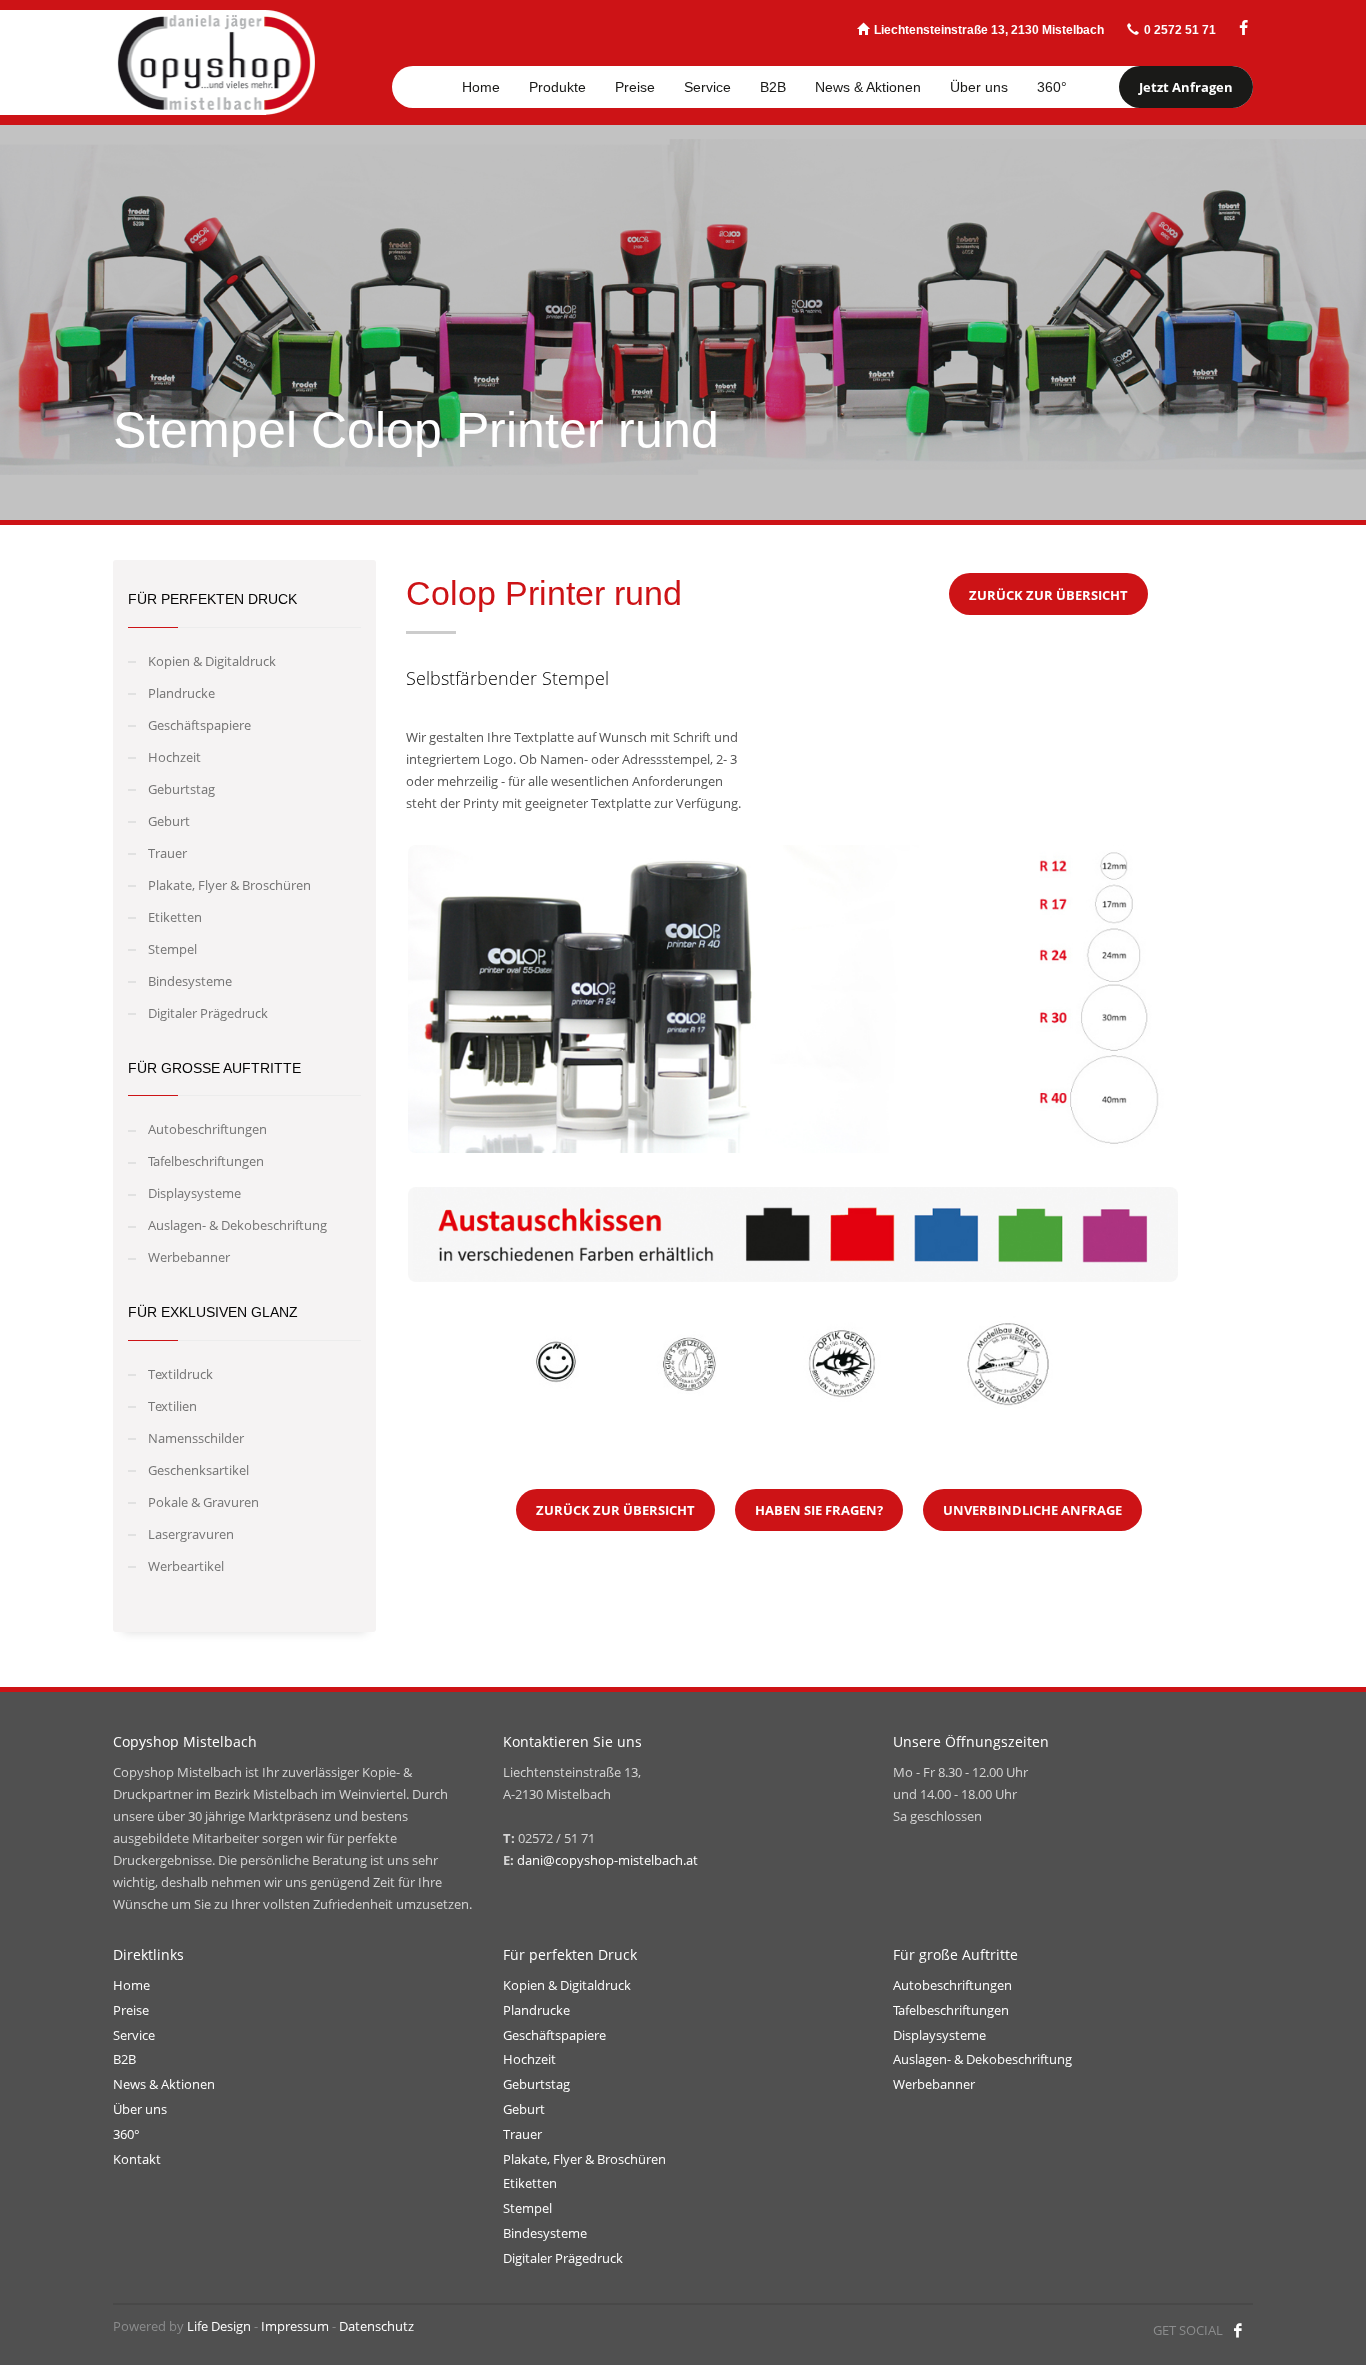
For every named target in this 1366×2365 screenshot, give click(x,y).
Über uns (140, 2109)
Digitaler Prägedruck (208, 1013)
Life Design (219, 2326)
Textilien (172, 1406)
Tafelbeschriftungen (206, 1161)
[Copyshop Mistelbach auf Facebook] (1243, 28)
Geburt (169, 821)
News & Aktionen (164, 2084)
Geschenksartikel (198, 1470)
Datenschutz (376, 2326)
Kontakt (137, 2159)
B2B (124, 2059)
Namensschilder (196, 1438)
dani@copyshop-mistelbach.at (607, 1860)
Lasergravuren (191, 1534)
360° (126, 2134)
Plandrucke (181, 693)
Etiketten (175, 917)
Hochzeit (174, 757)
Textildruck (180, 1374)
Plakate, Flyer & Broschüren (229, 885)
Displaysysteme (194, 1193)
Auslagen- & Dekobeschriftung (237, 1225)
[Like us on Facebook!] (1238, 2330)
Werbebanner (189, 1257)
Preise (131, 2010)
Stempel (172, 949)
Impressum (295, 2326)
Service (134, 2035)
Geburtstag (181, 789)
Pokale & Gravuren (203, 1502)
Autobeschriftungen (207, 1129)
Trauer (167, 853)
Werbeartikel (186, 1566)
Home (131, 1985)
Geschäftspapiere (199, 725)
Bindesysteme (190, 981)
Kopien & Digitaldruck (212, 661)
